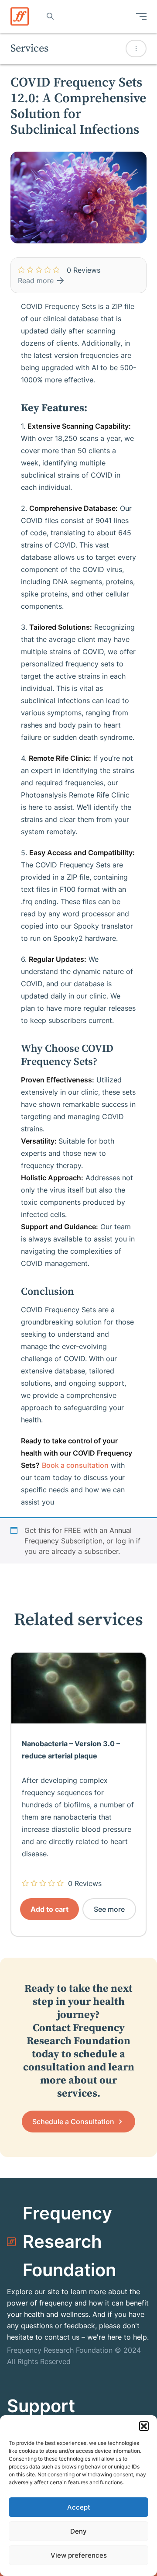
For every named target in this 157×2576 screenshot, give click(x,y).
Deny (78, 2531)
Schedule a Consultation (74, 2122)
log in (125, 1541)
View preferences (79, 2555)
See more (109, 1909)
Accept (79, 2507)
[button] (144, 2426)
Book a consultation (75, 1465)
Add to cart (49, 1909)
